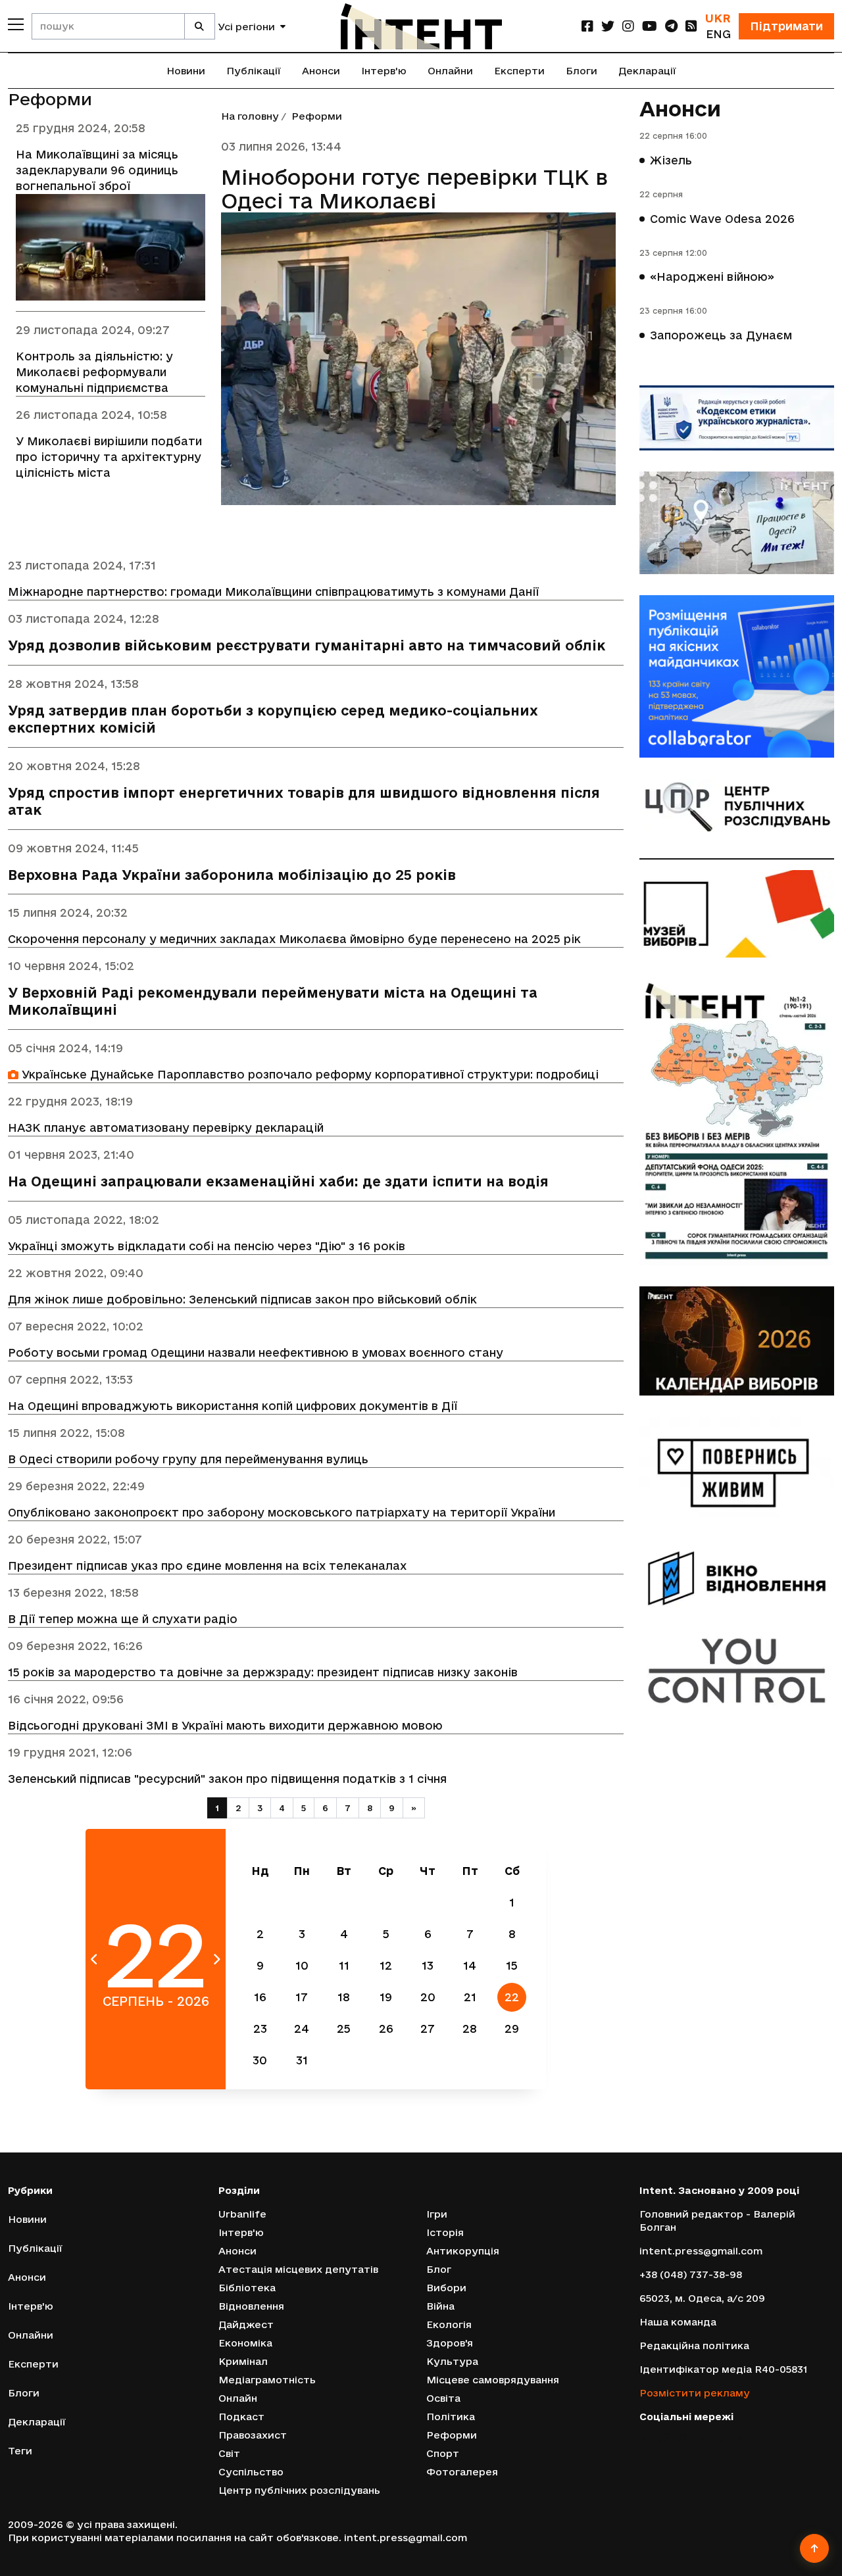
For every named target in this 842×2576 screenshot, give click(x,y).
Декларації (647, 71)
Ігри (437, 2214)
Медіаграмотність (267, 2380)
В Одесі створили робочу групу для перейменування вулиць (188, 1459)
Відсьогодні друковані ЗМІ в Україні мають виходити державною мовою (225, 1725)
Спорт (443, 2453)
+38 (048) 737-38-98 (691, 2274)
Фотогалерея (462, 2472)
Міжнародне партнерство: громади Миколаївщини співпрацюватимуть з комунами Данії (273, 592)
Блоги (582, 71)
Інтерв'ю (384, 71)
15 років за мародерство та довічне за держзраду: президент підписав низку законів (263, 1672)
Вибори (446, 2288)
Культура (452, 2361)
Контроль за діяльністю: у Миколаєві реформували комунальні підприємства (94, 372)
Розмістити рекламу (695, 2393)
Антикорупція (463, 2251)
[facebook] (587, 26)
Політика (451, 2417)
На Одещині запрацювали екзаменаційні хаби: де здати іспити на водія (278, 1181)
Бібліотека (247, 2288)
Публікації (254, 71)
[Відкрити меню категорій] (16, 24)
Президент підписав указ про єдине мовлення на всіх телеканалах (207, 1566)
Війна (440, 2306)
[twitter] (608, 26)
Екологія (449, 2324)
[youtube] (650, 26)
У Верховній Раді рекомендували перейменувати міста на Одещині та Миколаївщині (273, 1001)
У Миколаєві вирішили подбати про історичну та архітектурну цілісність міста (109, 457)
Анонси (321, 71)
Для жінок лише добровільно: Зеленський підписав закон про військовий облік (242, 1299)
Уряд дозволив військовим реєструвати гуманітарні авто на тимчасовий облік (307, 645)
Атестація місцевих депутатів (298, 2269)
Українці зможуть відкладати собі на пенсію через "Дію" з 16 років (207, 1246)
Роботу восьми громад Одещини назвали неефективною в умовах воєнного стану (256, 1352)
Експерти (519, 71)
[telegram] (671, 26)
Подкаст (241, 2417)
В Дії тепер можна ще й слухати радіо (123, 1619)
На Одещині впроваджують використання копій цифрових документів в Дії (233, 1406)
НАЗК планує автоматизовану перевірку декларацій (166, 1128)
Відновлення (251, 2306)
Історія (445, 2232)
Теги (20, 2451)
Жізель (671, 160)
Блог (439, 2269)
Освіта (443, 2398)
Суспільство (251, 2472)
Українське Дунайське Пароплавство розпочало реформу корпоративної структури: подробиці (309, 1074)
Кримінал (243, 2361)
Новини (186, 71)
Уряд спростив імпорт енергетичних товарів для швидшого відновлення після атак (304, 801)
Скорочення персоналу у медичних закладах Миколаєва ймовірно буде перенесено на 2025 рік (294, 939)
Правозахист (253, 2435)
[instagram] (628, 26)
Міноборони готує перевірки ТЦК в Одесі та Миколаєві (414, 189)
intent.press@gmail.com (701, 2251)
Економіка (245, 2343)
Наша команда (678, 2322)
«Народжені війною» (712, 277)
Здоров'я (450, 2343)
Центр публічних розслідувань (299, 2490)
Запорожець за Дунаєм (721, 335)
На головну (250, 116)
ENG (718, 34)
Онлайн (238, 2398)
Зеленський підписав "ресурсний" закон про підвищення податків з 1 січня (227, 1779)
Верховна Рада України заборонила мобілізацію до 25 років (232, 875)
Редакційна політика (694, 2345)
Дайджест (246, 2324)
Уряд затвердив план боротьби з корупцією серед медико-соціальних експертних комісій (273, 719)
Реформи (452, 2435)
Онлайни (450, 71)
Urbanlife (242, 2214)
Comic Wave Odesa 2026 (722, 219)
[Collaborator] (737, 676)
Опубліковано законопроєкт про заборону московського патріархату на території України (282, 1512)
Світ (229, 2453)
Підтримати (786, 26)
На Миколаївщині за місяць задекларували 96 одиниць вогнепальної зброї (97, 170)
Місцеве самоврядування (493, 2380)
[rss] (691, 26)
